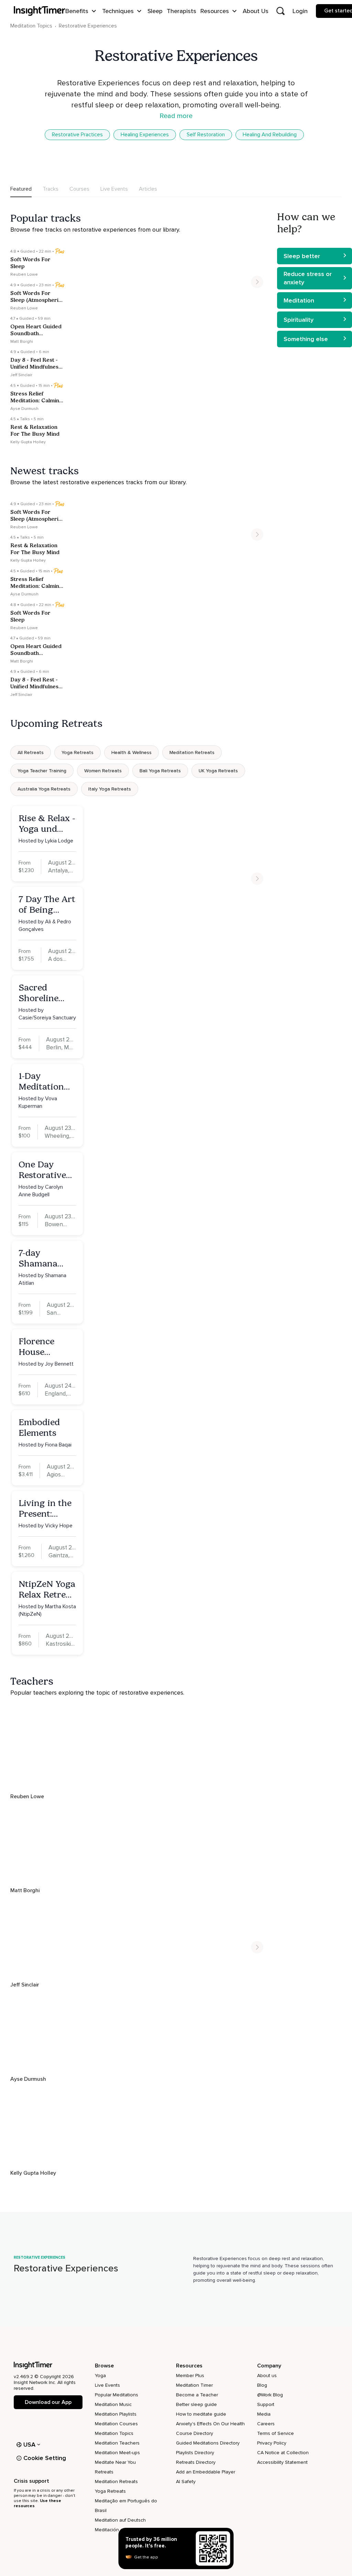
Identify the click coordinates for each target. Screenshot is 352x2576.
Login (300, 11)
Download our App (48, 2402)
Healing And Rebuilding (270, 135)
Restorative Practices (77, 135)
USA (30, 2445)
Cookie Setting (45, 2458)
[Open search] (280, 11)
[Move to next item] (257, 282)
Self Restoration (206, 135)
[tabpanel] (139, 1187)
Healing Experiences (145, 135)
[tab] (21, 189)
